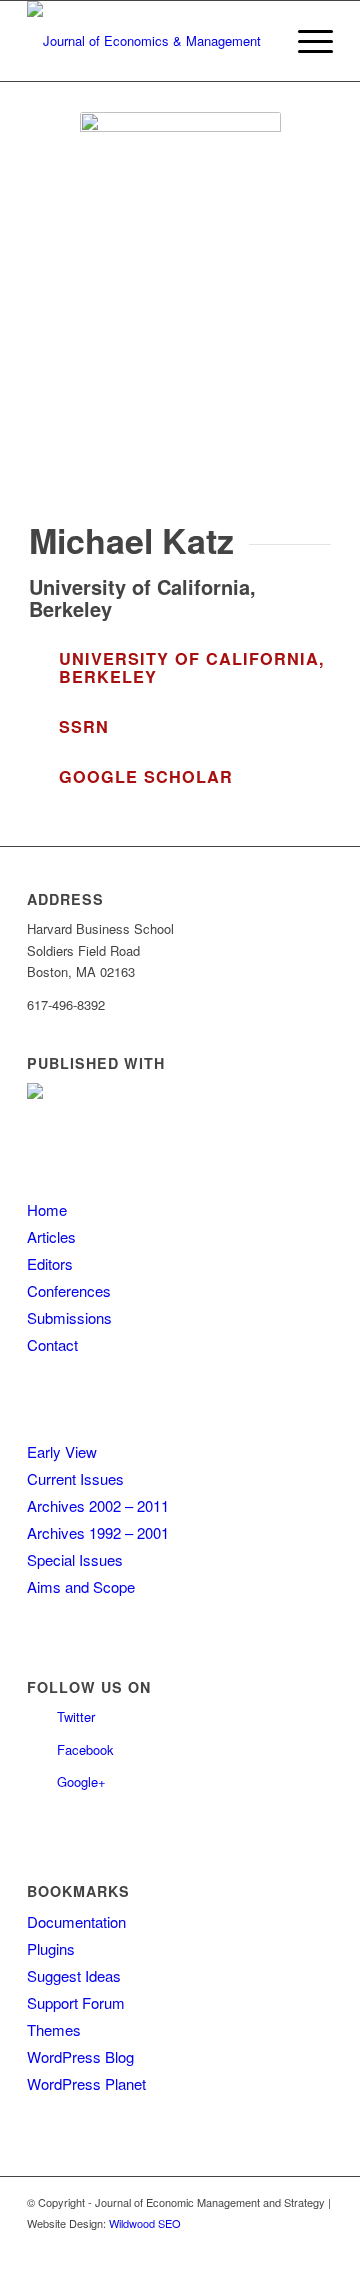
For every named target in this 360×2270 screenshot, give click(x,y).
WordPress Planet (86, 2083)
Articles (51, 1236)
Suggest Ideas (74, 1975)
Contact (52, 1344)
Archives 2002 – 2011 (98, 1505)
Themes (54, 2029)
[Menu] (305, 41)
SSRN (84, 726)
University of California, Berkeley (192, 667)
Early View (62, 1451)
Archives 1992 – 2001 (98, 1532)
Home (47, 1209)
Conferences (69, 1290)
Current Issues (75, 1478)
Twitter (76, 1716)
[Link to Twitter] (288, 2245)
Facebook (85, 1749)
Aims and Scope (81, 1586)
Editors (50, 1263)
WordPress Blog (80, 2056)
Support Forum (76, 2002)
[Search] (258, 41)
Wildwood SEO (145, 2223)
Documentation (76, 1921)
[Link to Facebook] (318, 2245)
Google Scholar (146, 776)
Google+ (81, 1781)
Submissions (69, 1317)
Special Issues (75, 1559)
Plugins (51, 1948)
